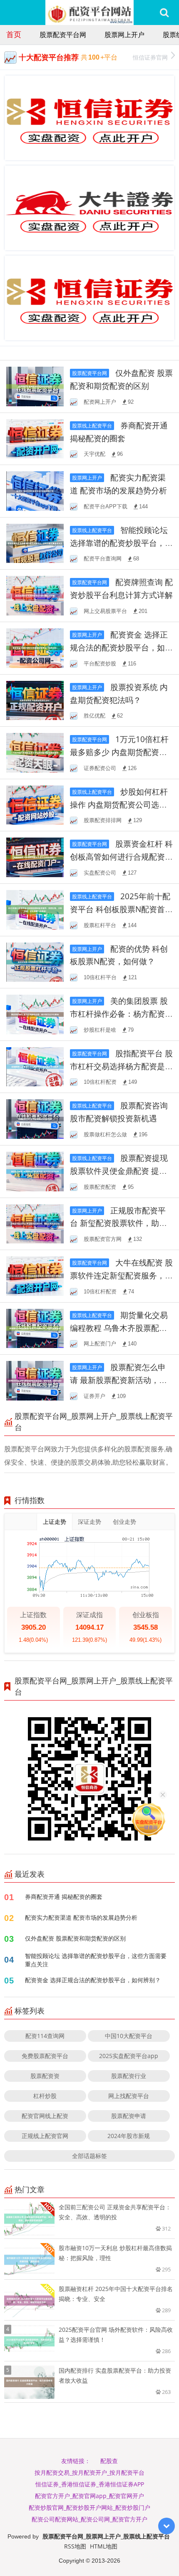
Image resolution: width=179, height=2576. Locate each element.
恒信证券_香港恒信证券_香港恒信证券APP (90, 2484)
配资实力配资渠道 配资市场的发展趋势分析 (81, 1917)
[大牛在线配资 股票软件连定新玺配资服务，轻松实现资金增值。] (35, 1275)
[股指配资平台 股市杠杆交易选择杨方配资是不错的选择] (35, 1066)
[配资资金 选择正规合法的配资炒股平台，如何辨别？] (35, 647)
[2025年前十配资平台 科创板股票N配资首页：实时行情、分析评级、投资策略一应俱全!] (35, 909)
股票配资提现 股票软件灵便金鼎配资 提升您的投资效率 (119, 1171)
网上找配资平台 (129, 2096)
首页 (14, 34)
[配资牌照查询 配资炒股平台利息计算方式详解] (35, 595)
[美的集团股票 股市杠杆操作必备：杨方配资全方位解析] (35, 1014)
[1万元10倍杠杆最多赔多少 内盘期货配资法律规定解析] (35, 752)
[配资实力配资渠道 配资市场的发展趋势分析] (35, 490)
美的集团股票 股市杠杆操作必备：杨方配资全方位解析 (121, 1014)
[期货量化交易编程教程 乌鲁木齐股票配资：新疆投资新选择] (35, 1328)
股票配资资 (45, 2076)
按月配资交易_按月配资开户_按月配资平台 (89, 2472)
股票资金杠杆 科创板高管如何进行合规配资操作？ (121, 857)
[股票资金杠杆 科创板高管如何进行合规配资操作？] (35, 857)
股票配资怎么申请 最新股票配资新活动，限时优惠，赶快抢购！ (118, 1380)
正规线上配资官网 (45, 2136)
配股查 (109, 2461)
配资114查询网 (45, 2036)
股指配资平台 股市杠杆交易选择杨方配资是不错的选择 (121, 1066)
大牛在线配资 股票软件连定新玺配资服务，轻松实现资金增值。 (121, 1275)
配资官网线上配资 (45, 2116)
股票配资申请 (129, 2116)
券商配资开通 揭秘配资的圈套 (64, 1897)
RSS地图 (75, 2546)
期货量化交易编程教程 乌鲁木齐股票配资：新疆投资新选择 (119, 1328)
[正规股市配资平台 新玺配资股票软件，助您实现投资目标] (35, 1223)
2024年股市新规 (129, 2136)
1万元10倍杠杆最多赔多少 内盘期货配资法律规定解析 (119, 752)
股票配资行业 (129, 2076)
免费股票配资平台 (45, 2056)
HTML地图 (104, 2546)
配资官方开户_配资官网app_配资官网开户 (89, 2496)
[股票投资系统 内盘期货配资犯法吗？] (35, 700)
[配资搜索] (164, 13)
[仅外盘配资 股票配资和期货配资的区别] (35, 386)
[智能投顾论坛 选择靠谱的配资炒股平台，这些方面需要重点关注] (35, 543)
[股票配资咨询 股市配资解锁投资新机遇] (35, 1118)
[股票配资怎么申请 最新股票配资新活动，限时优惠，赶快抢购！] (35, 1380)
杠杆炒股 (45, 2096)
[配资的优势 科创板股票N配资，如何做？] (35, 962)
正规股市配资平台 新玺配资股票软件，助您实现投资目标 (118, 1223)
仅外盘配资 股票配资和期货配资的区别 (75, 1938)
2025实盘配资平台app (129, 2056)
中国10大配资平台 (129, 2036)
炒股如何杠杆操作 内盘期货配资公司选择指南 (119, 804)
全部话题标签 (89, 2156)
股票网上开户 (124, 35)
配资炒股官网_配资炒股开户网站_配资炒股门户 (89, 2507)
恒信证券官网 (150, 57)
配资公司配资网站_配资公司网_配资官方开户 (89, 2519)
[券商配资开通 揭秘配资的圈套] (35, 438)
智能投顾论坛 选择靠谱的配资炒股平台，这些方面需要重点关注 (121, 543)
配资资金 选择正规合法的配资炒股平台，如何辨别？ (121, 647)
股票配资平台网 (63, 35)
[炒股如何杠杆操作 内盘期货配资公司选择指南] (35, 804)
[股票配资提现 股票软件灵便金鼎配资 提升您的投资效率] (35, 1171)
